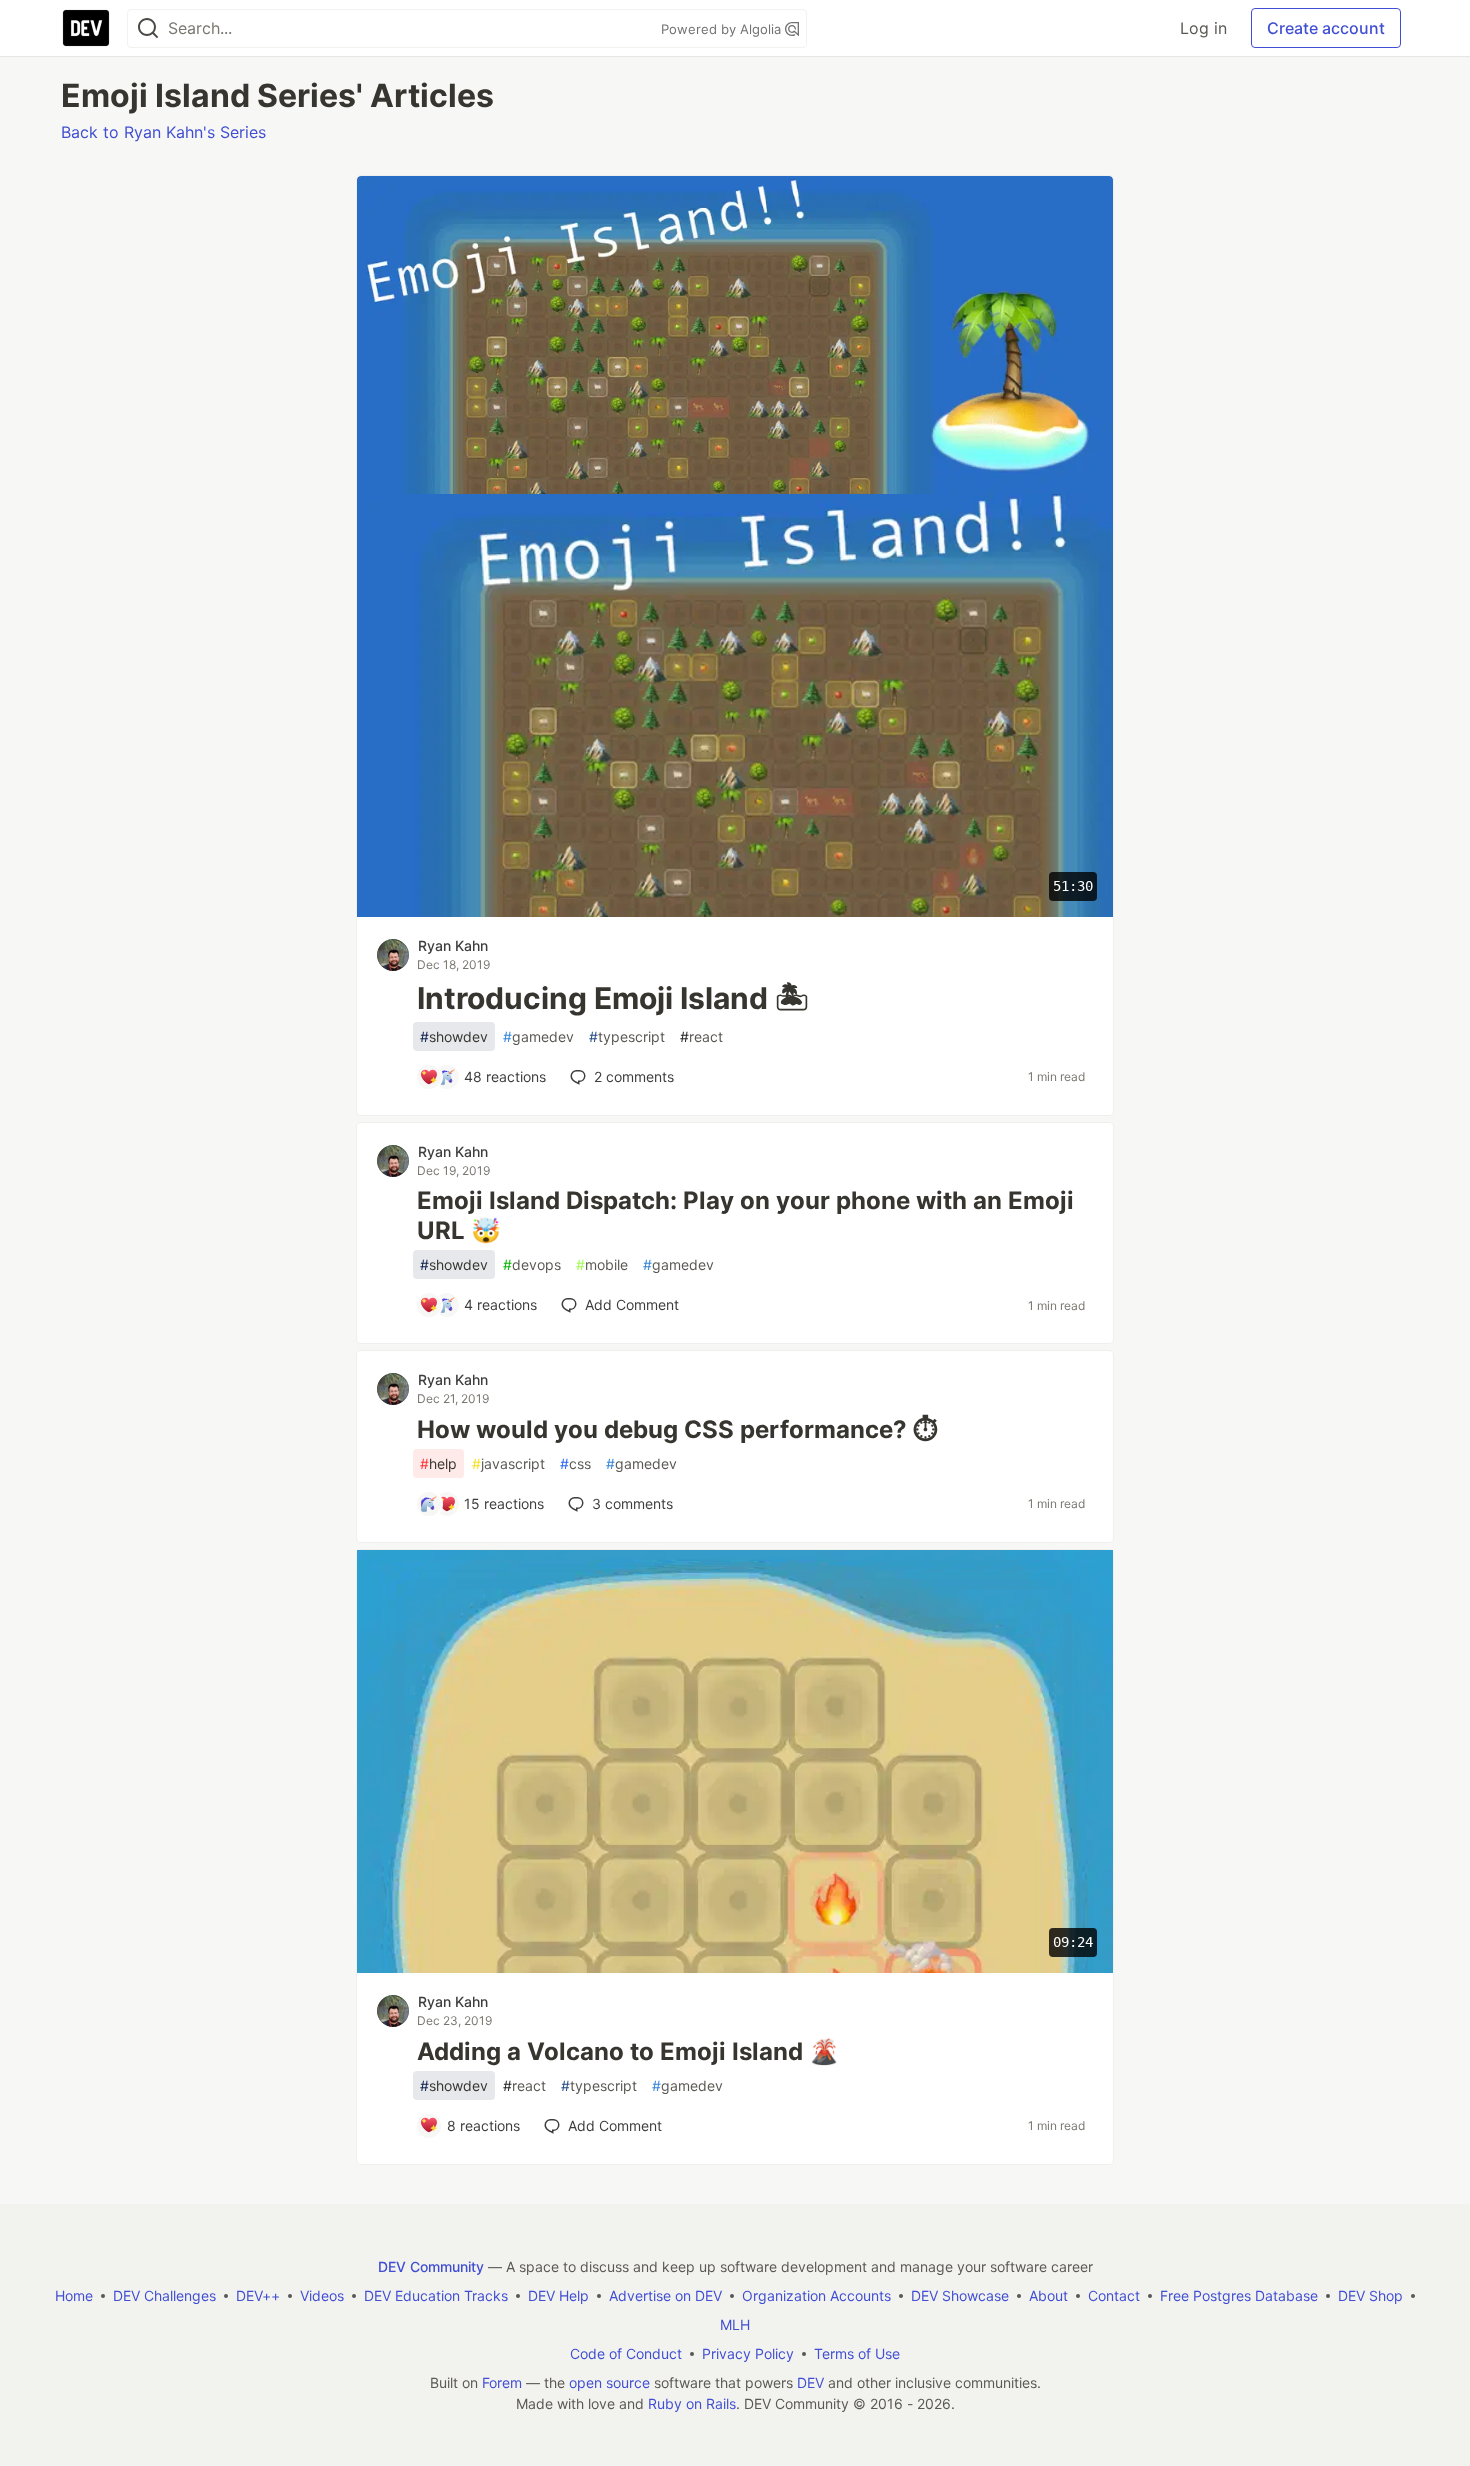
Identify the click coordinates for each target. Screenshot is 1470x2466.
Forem (502, 2382)
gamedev (538, 1036)
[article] (735, 488)
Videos (322, 2295)
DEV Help (558, 2295)
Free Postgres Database (1239, 2295)
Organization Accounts (816, 2295)
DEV (810, 2382)
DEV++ (258, 2295)
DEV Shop (1370, 2295)
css (575, 1463)
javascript (508, 1463)
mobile (602, 1264)
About (1048, 2295)
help (438, 1463)
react (701, 1036)
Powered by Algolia (723, 29)
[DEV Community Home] (86, 28)
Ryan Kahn (453, 945)
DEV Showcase (960, 2295)
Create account (1326, 28)
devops (532, 1264)
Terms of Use (857, 2353)
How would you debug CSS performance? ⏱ (677, 1429)
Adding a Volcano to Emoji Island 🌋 (628, 2051)
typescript (627, 1036)
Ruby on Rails (692, 2403)
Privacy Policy (748, 2353)
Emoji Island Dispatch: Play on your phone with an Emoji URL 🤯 (745, 1215)
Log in (1203, 28)
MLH (735, 2324)
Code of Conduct (626, 2353)
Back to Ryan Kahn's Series (163, 132)
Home (74, 2295)
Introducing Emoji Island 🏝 (613, 998)
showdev (454, 1036)
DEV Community (431, 2266)
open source (609, 2382)
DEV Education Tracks (436, 2295)
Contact (1114, 2295)
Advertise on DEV (665, 2295)
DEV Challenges (164, 2295)
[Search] (148, 28)
